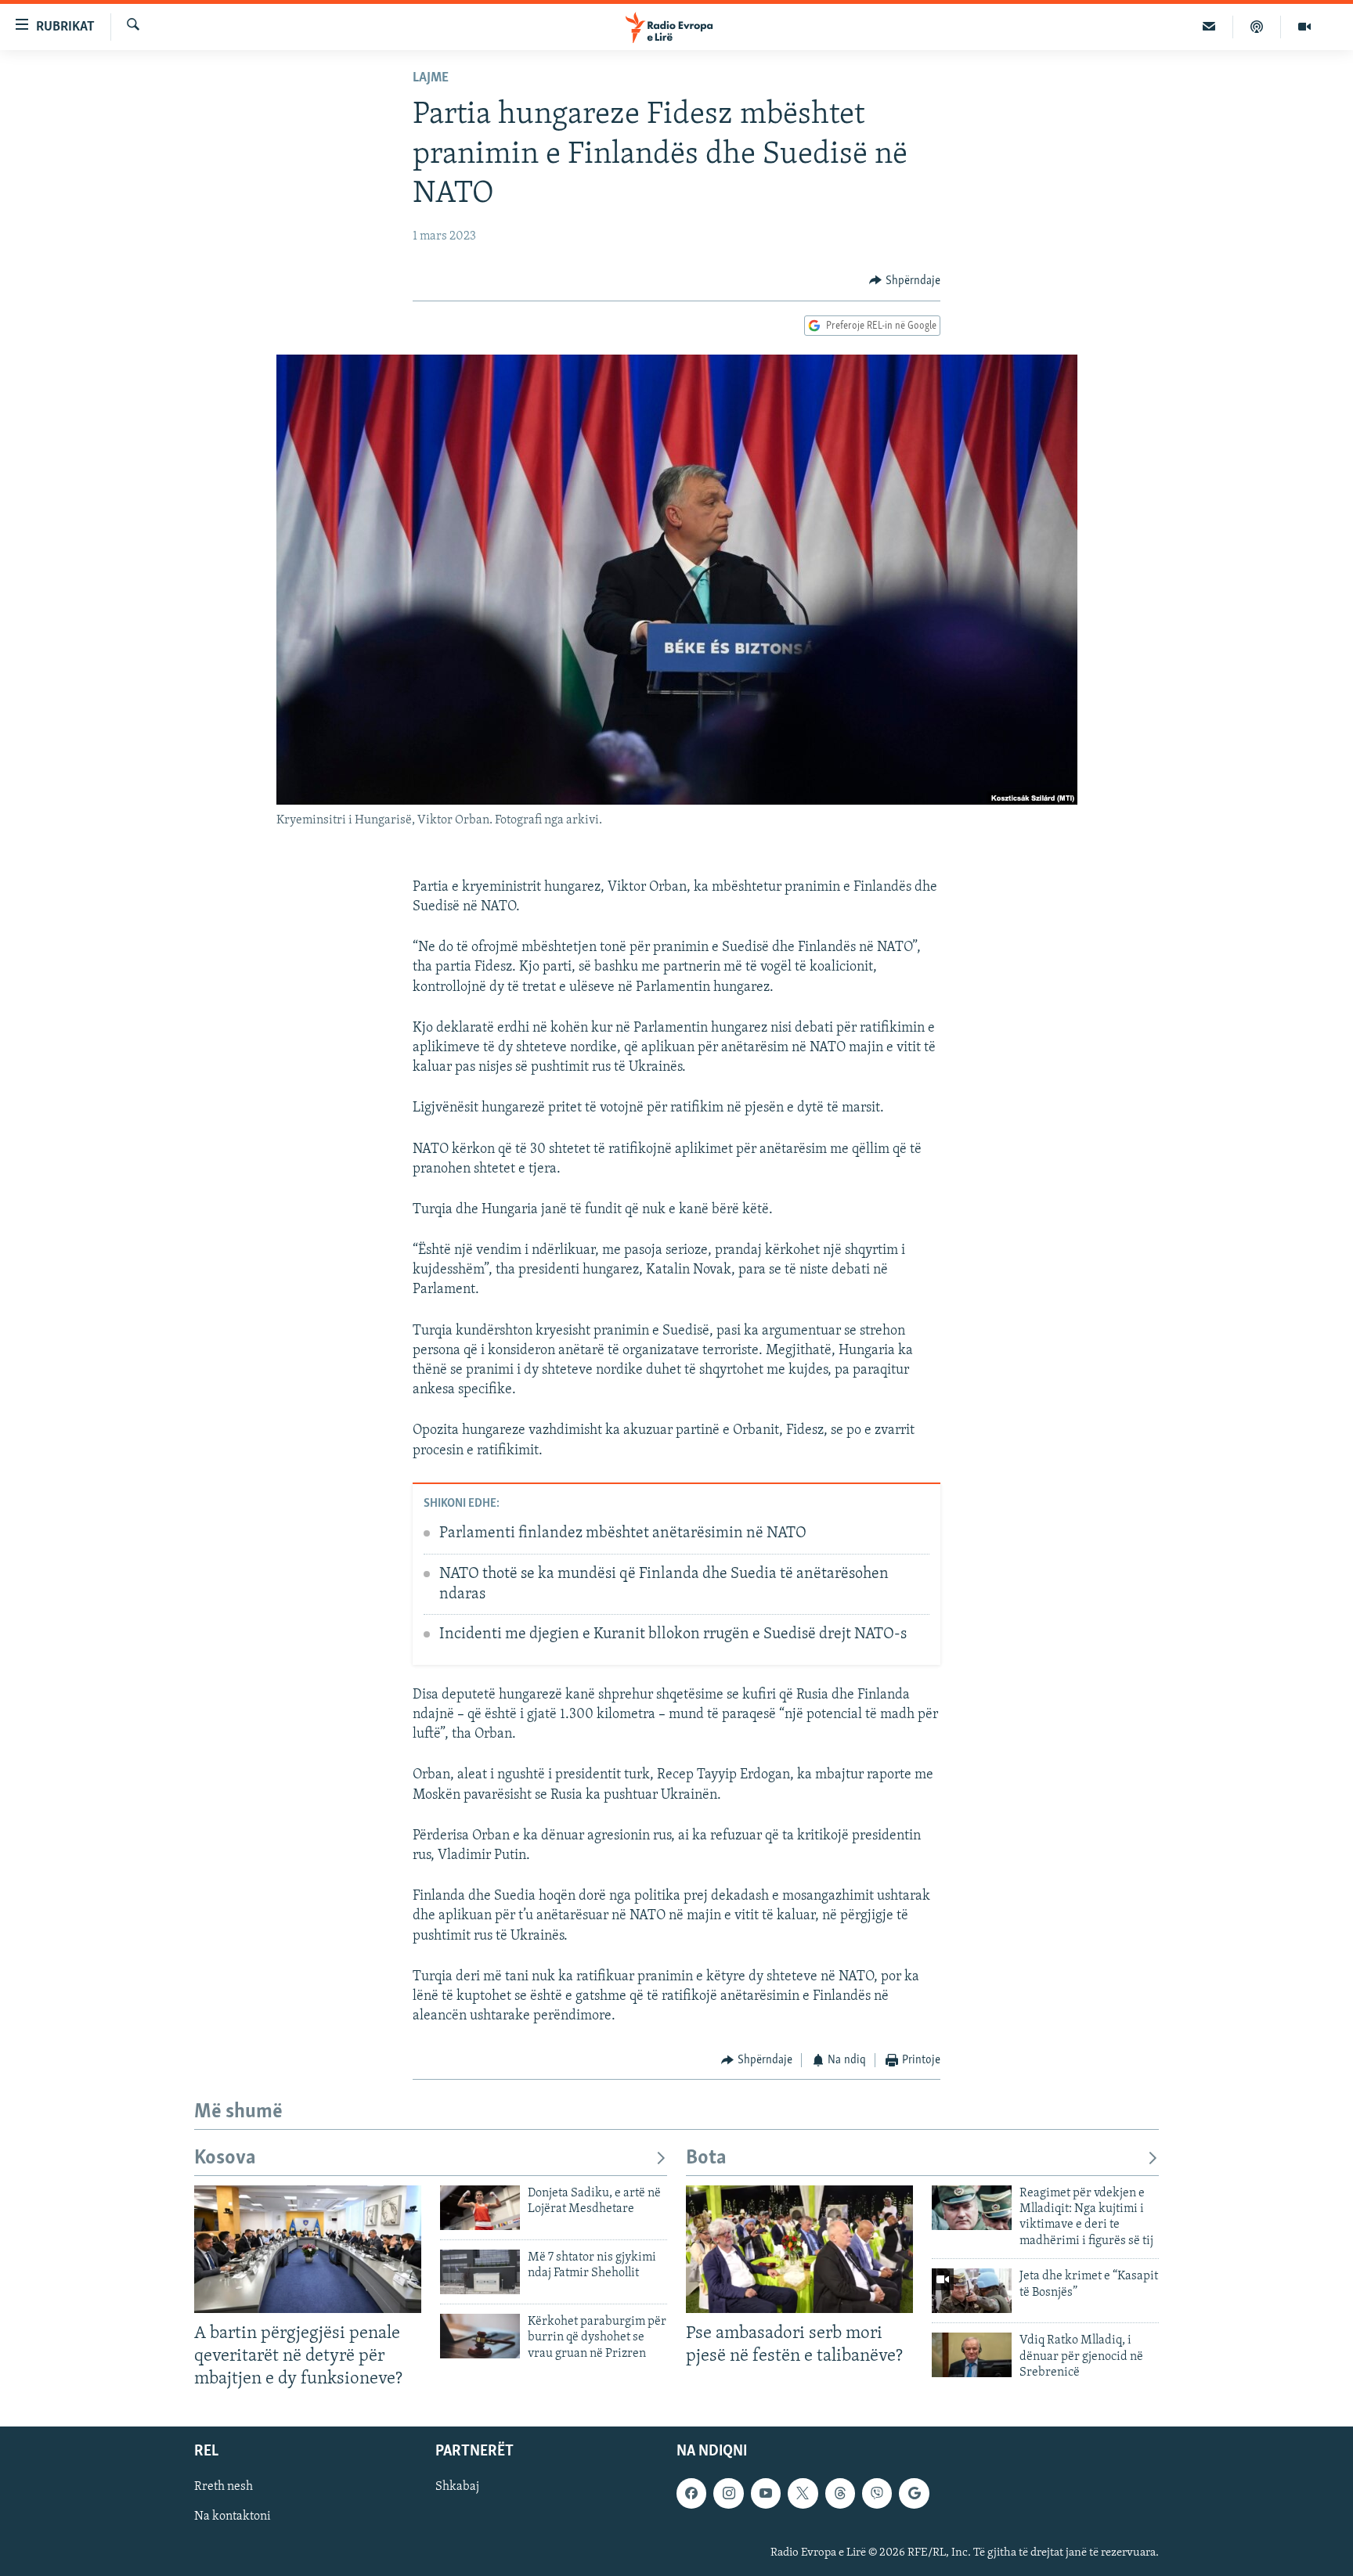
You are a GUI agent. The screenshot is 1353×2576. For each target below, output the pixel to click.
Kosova (225, 2158)
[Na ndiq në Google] (914, 2493)
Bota (706, 2158)
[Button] (905, 281)
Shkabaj (457, 2487)
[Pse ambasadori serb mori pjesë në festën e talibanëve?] (799, 2249)
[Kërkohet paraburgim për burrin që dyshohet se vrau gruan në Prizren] (480, 2336)
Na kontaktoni (233, 2517)
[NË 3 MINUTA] (1209, 27)
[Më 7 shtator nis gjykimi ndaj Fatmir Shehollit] (480, 2272)
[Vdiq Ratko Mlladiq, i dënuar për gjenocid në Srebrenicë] (972, 2355)
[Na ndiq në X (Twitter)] (803, 2493)
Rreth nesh (224, 2487)
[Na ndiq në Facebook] (691, 2493)
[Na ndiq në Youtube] (766, 2493)
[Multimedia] (1304, 27)
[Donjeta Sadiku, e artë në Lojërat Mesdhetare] (480, 2208)
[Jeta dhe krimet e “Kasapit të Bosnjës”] (972, 2291)
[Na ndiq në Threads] (840, 2493)
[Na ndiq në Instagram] (728, 2493)
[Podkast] (1257, 27)
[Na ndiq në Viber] (877, 2493)
